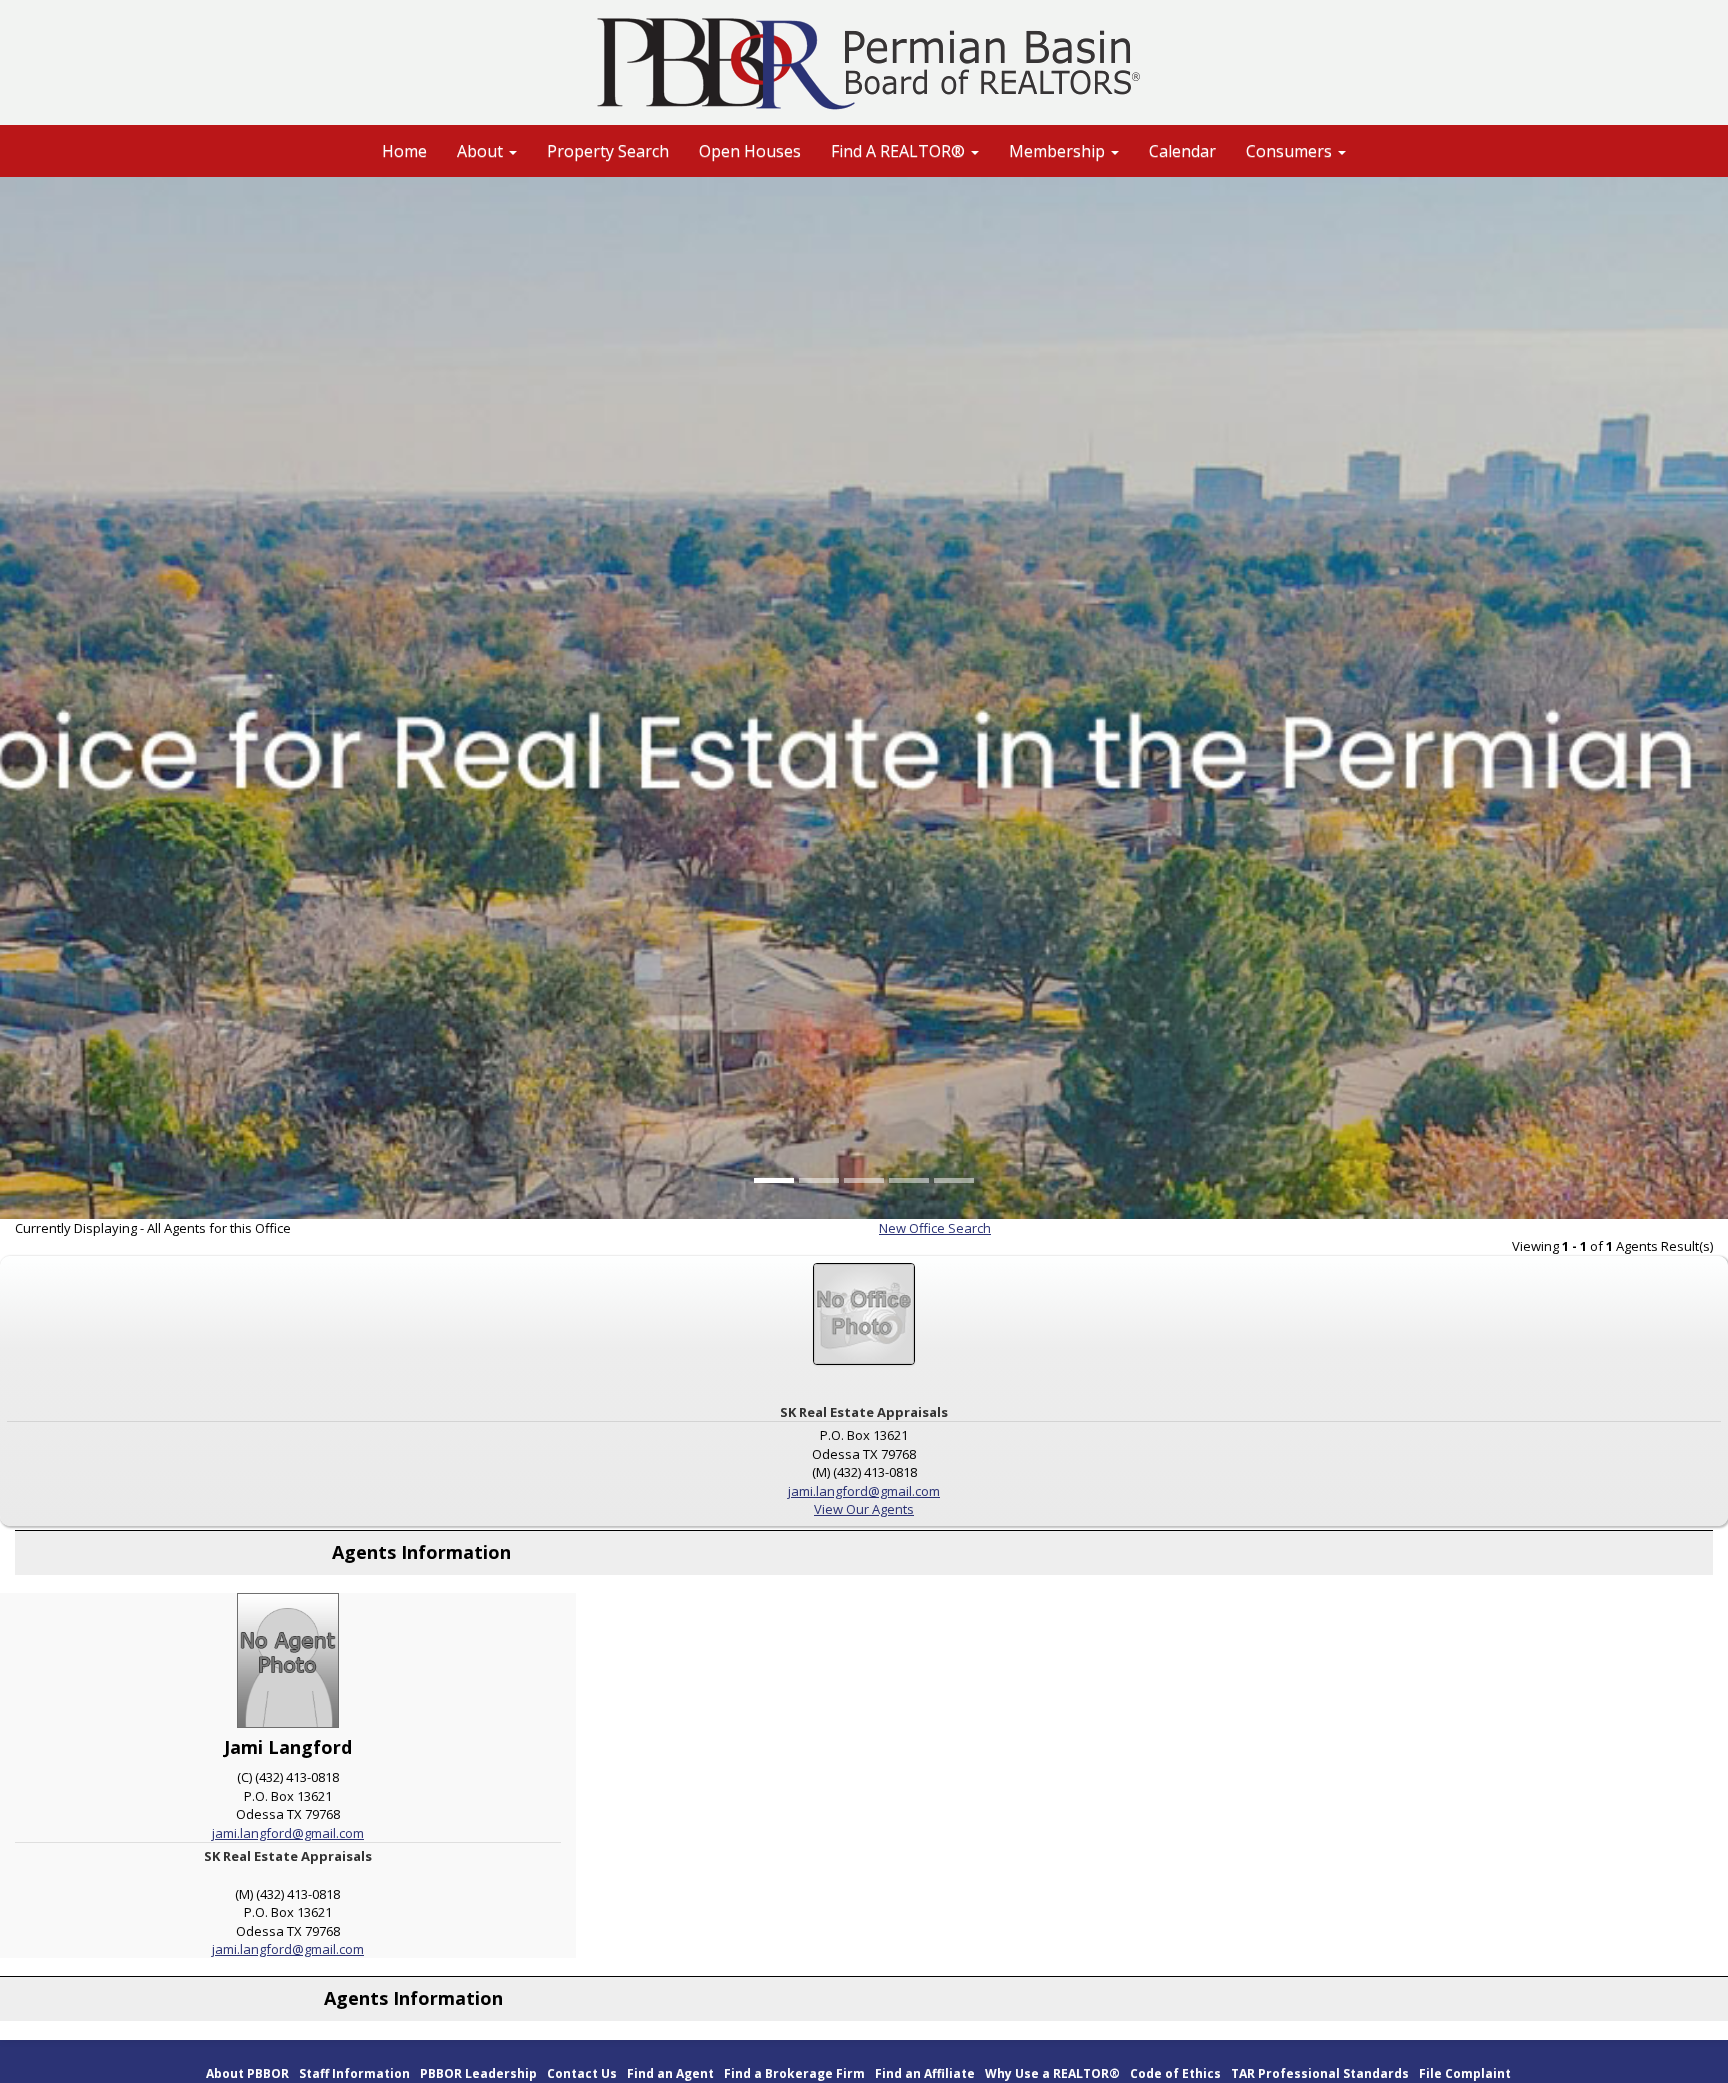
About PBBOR (247, 2073)
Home (404, 151)
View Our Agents (864, 1509)
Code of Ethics (1175, 2073)
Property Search (608, 151)
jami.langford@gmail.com (864, 1491)
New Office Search (935, 1228)
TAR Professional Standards (1320, 2073)
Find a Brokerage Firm (794, 2073)
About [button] (482, 151)
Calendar (1182, 151)
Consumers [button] (1291, 151)
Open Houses (750, 151)
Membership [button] (1059, 151)
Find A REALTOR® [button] (900, 151)
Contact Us (582, 2073)
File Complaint (1465, 2073)
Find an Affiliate (925, 2073)
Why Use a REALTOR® (1052, 2073)
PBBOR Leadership (478, 2073)
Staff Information (354, 2073)
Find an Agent (670, 2073)
